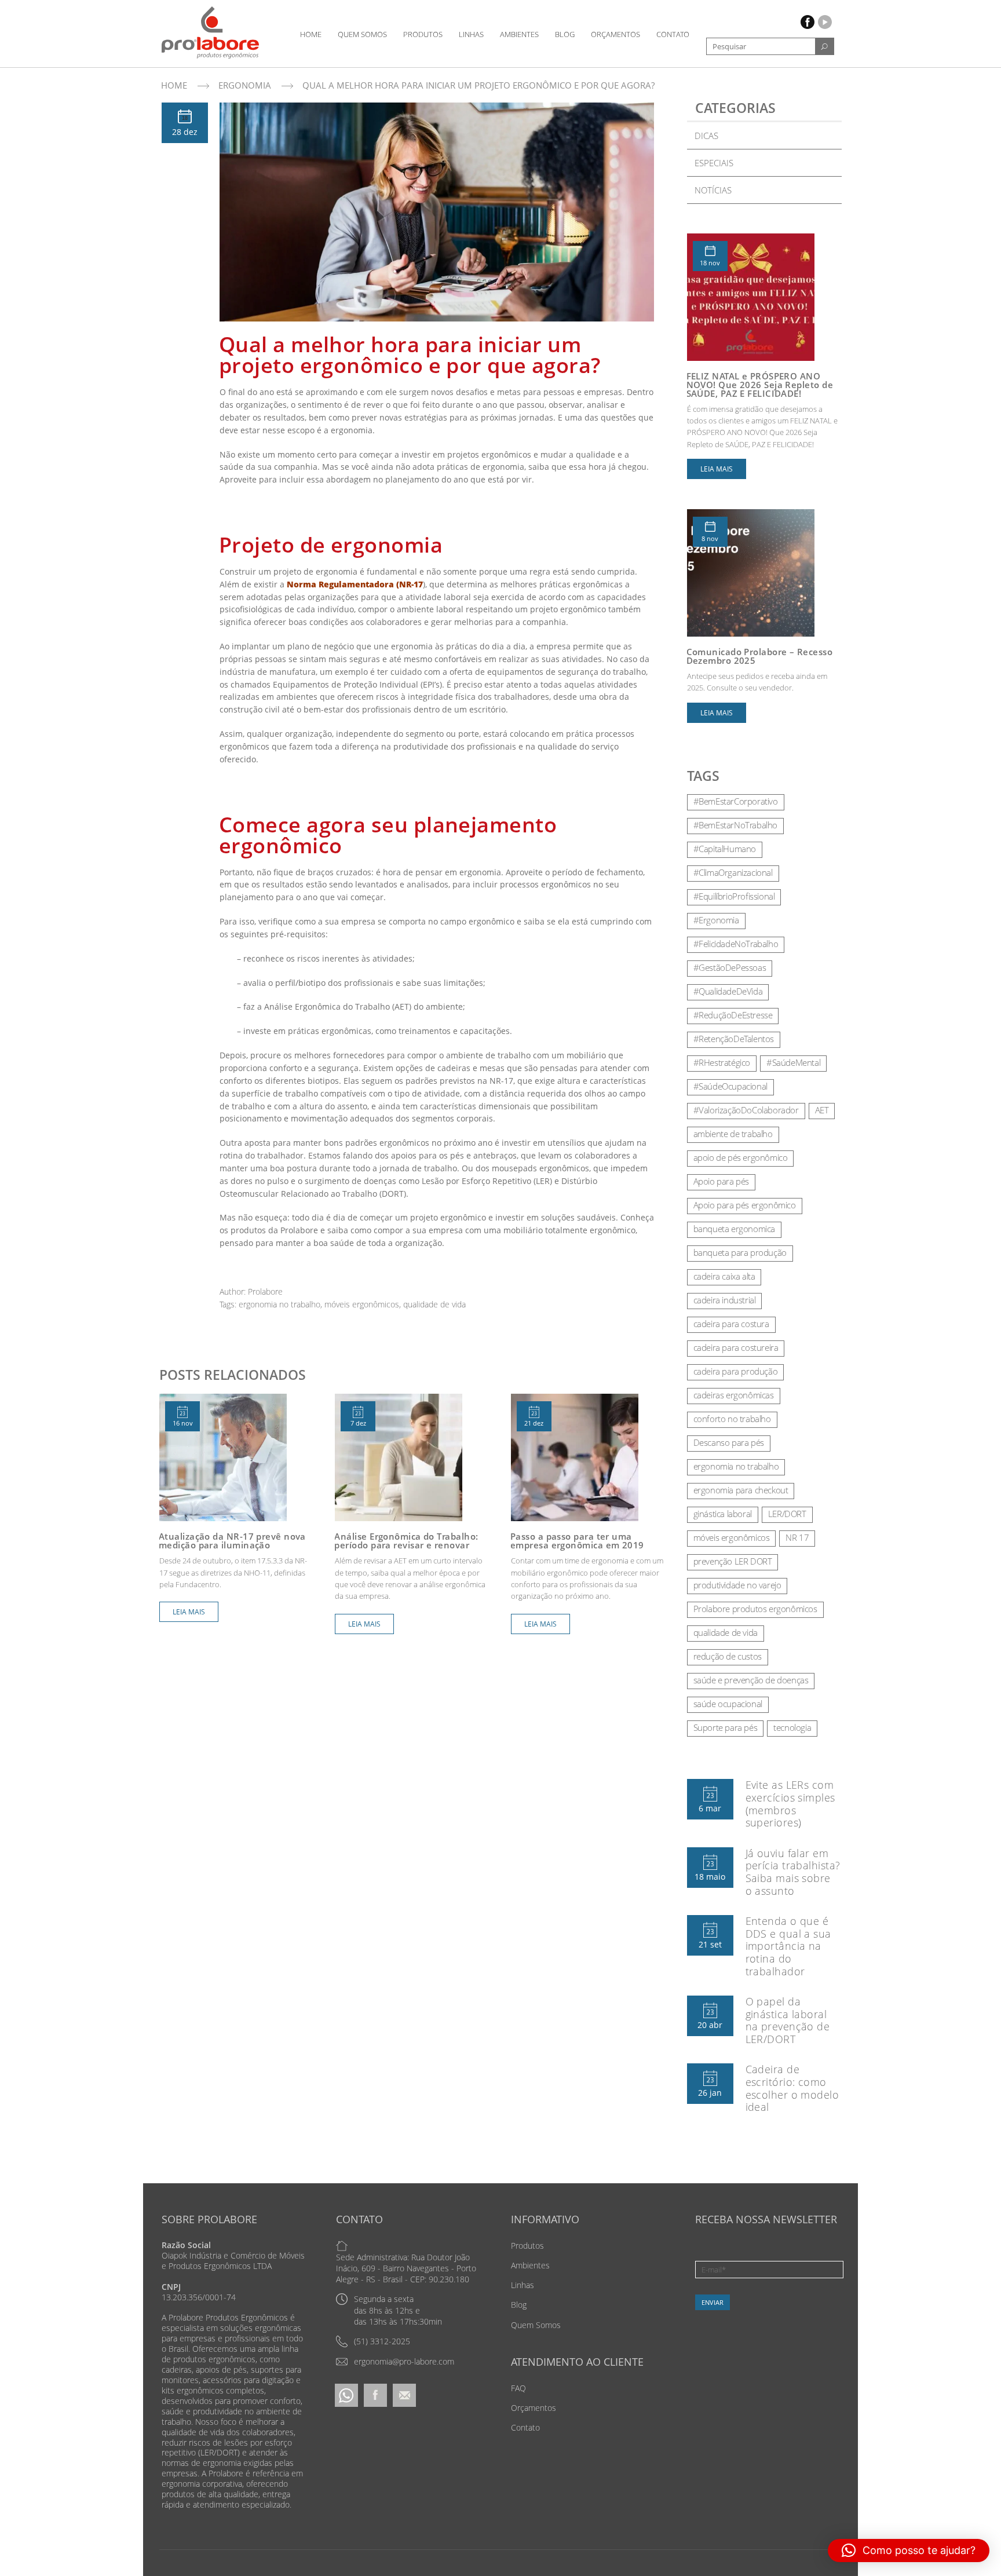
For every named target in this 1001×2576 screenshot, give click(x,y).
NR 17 (797, 1537)
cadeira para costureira (736, 1347)
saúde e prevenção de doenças (751, 1680)
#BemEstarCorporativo (736, 801)
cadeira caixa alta (724, 1276)
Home (311, 34)
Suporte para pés (726, 1727)
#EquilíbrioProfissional (734, 896)
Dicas (706, 136)
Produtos (423, 34)
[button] (909, 2551)
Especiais (714, 163)
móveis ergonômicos (362, 1304)
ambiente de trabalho (733, 1134)
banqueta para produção (740, 1252)
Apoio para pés (721, 1181)
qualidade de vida (434, 1304)
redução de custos (728, 1656)
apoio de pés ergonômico (741, 1157)
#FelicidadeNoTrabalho (736, 944)
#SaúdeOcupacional (730, 1086)
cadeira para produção (736, 1371)
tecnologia (792, 1727)
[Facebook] (375, 2394)
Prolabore (265, 1291)
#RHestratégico (722, 1062)
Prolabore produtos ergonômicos (755, 1609)
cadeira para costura (731, 1324)
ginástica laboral (723, 1514)
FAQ (518, 2388)
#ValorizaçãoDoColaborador (746, 1110)
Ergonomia (245, 85)
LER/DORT (787, 1514)
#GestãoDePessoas (730, 967)
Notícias (713, 190)
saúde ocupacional (728, 1704)
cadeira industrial (725, 1300)
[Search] (824, 46)
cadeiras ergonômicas (734, 1395)
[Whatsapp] (346, 2394)
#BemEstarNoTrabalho (735, 825)
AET (822, 1110)
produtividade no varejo (737, 1585)
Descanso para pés (729, 1442)
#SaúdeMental (793, 1062)
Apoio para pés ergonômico (745, 1205)
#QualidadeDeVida (728, 991)
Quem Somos (362, 34)
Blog (565, 34)
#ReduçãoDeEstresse (733, 1015)
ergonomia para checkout (741, 1490)
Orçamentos (615, 34)
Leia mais (189, 1612)
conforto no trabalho (732, 1419)
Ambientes (519, 34)
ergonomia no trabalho (280, 1304)
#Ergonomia (716, 920)
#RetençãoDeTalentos (734, 1039)
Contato (673, 34)
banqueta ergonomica (734, 1229)
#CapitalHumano (725, 849)
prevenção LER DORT (733, 1561)
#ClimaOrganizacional (733, 872)
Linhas (471, 34)
